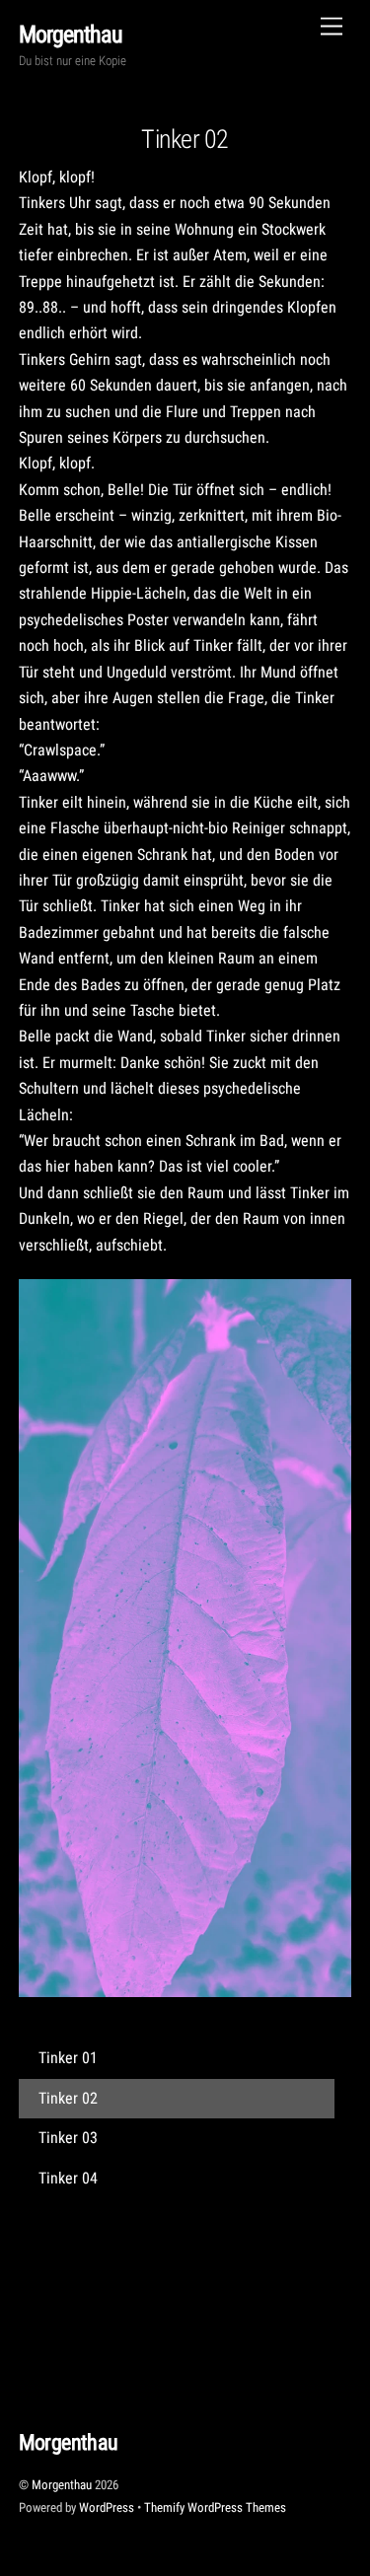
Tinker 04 (68, 2178)
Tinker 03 (68, 2138)
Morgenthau (62, 2485)
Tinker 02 (185, 139)
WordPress (107, 2507)
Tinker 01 (68, 2058)
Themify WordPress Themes (215, 2507)
